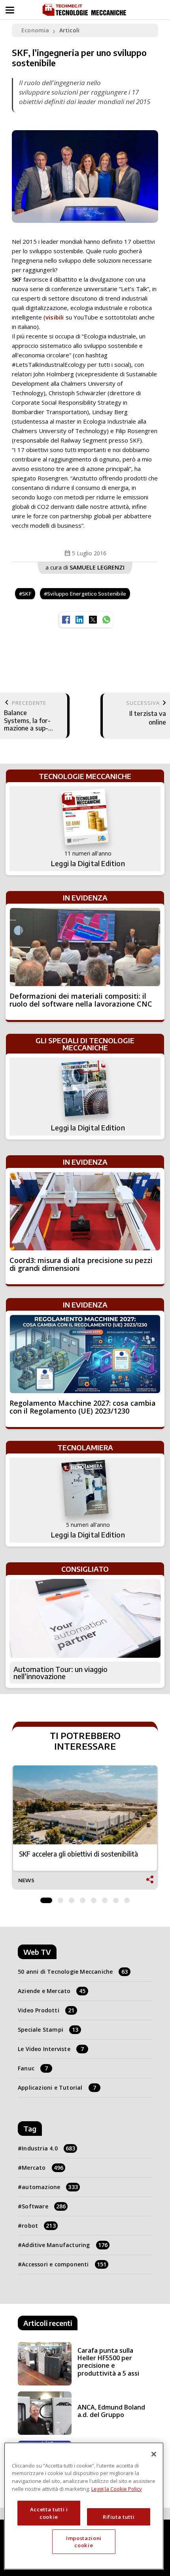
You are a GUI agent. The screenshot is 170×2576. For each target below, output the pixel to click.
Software (44, 2206)
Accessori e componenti (64, 2264)
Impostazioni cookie (84, 2542)
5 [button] (94, 1898)
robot (39, 2226)
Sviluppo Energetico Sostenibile (87, 594)
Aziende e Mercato (52, 1991)
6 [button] (105, 1898)
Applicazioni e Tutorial (57, 2088)
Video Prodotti (46, 2010)
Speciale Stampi (48, 2030)
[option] (85, 1828)
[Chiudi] (154, 2454)
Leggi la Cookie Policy (117, 2489)
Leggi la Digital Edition (88, 863)
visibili (55, 317)
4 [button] (83, 1898)
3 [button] (72, 1898)
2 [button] (60, 1898)
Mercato (42, 2168)
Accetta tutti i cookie (49, 2513)
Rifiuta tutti (119, 2517)
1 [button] (46, 1898)
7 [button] (116, 1898)
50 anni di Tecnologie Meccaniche (73, 1972)
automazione (50, 2187)
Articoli (70, 30)
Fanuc (33, 2068)
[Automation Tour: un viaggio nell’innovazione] (85, 1618)
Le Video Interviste (51, 2049)
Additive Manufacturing (65, 2245)
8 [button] (127, 1898)
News (26, 1880)
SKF (27, 594)
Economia (35, 30)
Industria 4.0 (48, 2148)
